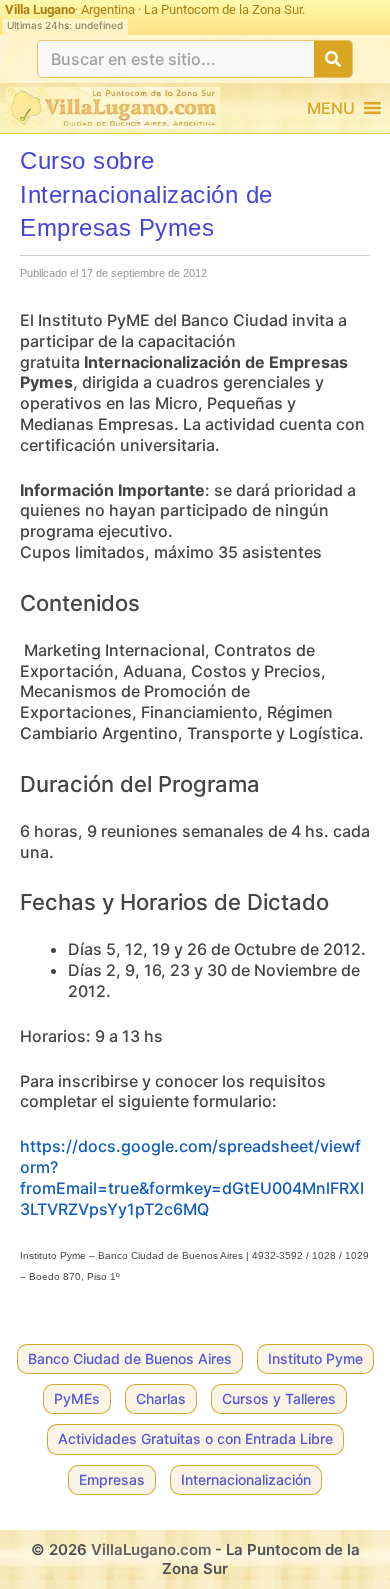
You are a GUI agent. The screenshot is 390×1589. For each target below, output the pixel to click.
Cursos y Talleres (279, 1398)
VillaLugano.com (151, 1549)
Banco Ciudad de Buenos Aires (130, 1358)
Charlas (161, 1398)
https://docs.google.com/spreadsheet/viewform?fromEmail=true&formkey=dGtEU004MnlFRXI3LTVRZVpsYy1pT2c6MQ (192, 1177)
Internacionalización (246, 1479)
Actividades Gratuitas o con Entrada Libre (195, 1438)
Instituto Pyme (315, 1358)
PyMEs (77, 1398)
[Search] (333, 59)
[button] (331, 108)
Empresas (112, 1479)
